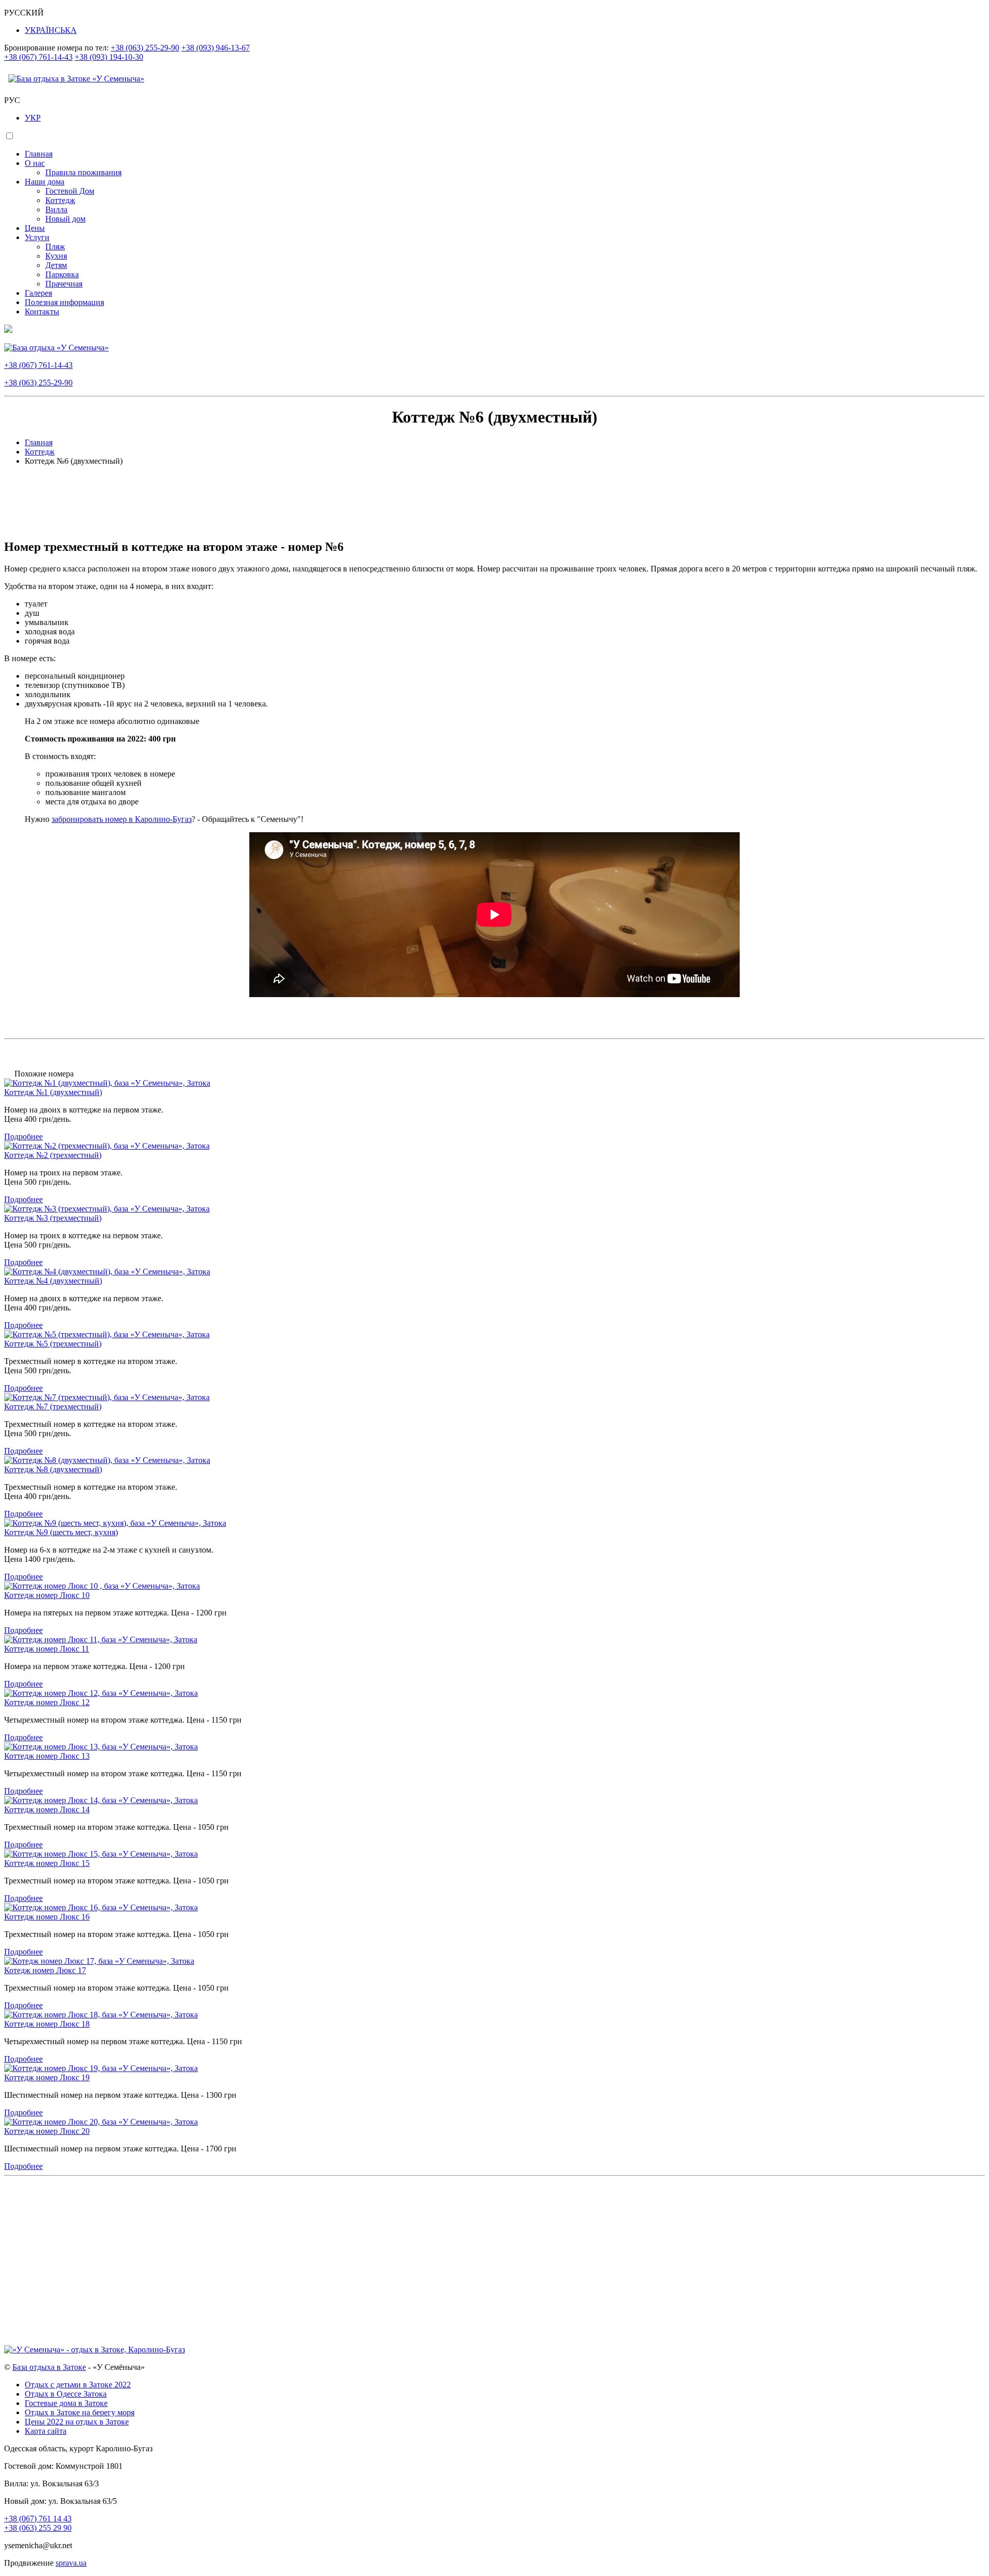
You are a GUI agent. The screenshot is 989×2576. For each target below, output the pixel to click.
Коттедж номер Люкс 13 (47, 1756)
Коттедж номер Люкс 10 (47, 1595)
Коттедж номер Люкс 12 (47, 1702)
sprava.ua (71, 2563)
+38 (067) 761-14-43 (38, 57)
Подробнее (23, 1137)
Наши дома (45, 182)
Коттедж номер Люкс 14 (47, 1809)
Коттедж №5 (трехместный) (53, 1344)
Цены (35, 228)
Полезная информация (64, 302)
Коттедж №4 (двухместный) (53, 1281)
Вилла (56, 209)
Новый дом (65, 219)
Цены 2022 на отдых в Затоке (77, 2422)
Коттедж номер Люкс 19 (47, 2077)
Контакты (42, 312)
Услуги (37, 237)
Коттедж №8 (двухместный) (53, 1469)
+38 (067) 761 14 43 (38, 2519)
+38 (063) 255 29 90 (38, 2528)
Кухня (56, 256)
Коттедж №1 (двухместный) (53, 1092)
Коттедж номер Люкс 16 (47, 1917)
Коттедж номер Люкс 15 (47, 1863)
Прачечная (64, 284)
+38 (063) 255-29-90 (145, 48)
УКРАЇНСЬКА (51, 30)
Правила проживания (83, 172)
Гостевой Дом (70, 191)
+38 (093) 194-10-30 (109, 57)
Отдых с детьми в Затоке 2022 (78, 2385)
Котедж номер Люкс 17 (45, 1970)
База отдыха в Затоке (49, 2367)
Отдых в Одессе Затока (66, 2394)
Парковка (62, 274)
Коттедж (60, 200)
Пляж (55, 247)
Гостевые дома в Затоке (66, 2403)
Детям (56, 265)
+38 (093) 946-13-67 (216, 48)
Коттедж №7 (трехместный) (53, 1407)
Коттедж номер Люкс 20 (47, 2131)
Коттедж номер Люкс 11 (47, 1649)
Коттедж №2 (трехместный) (53, 1155)
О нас (35, 163)
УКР (33, 118)
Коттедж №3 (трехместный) (53, 1218)
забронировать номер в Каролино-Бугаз (122, 819)
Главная (39, 154)
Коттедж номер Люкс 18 (47, 2024)
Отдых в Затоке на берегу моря (80, 2412)
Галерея (38, 293)
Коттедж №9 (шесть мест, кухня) (61, 1532)
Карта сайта (46, 2431)
